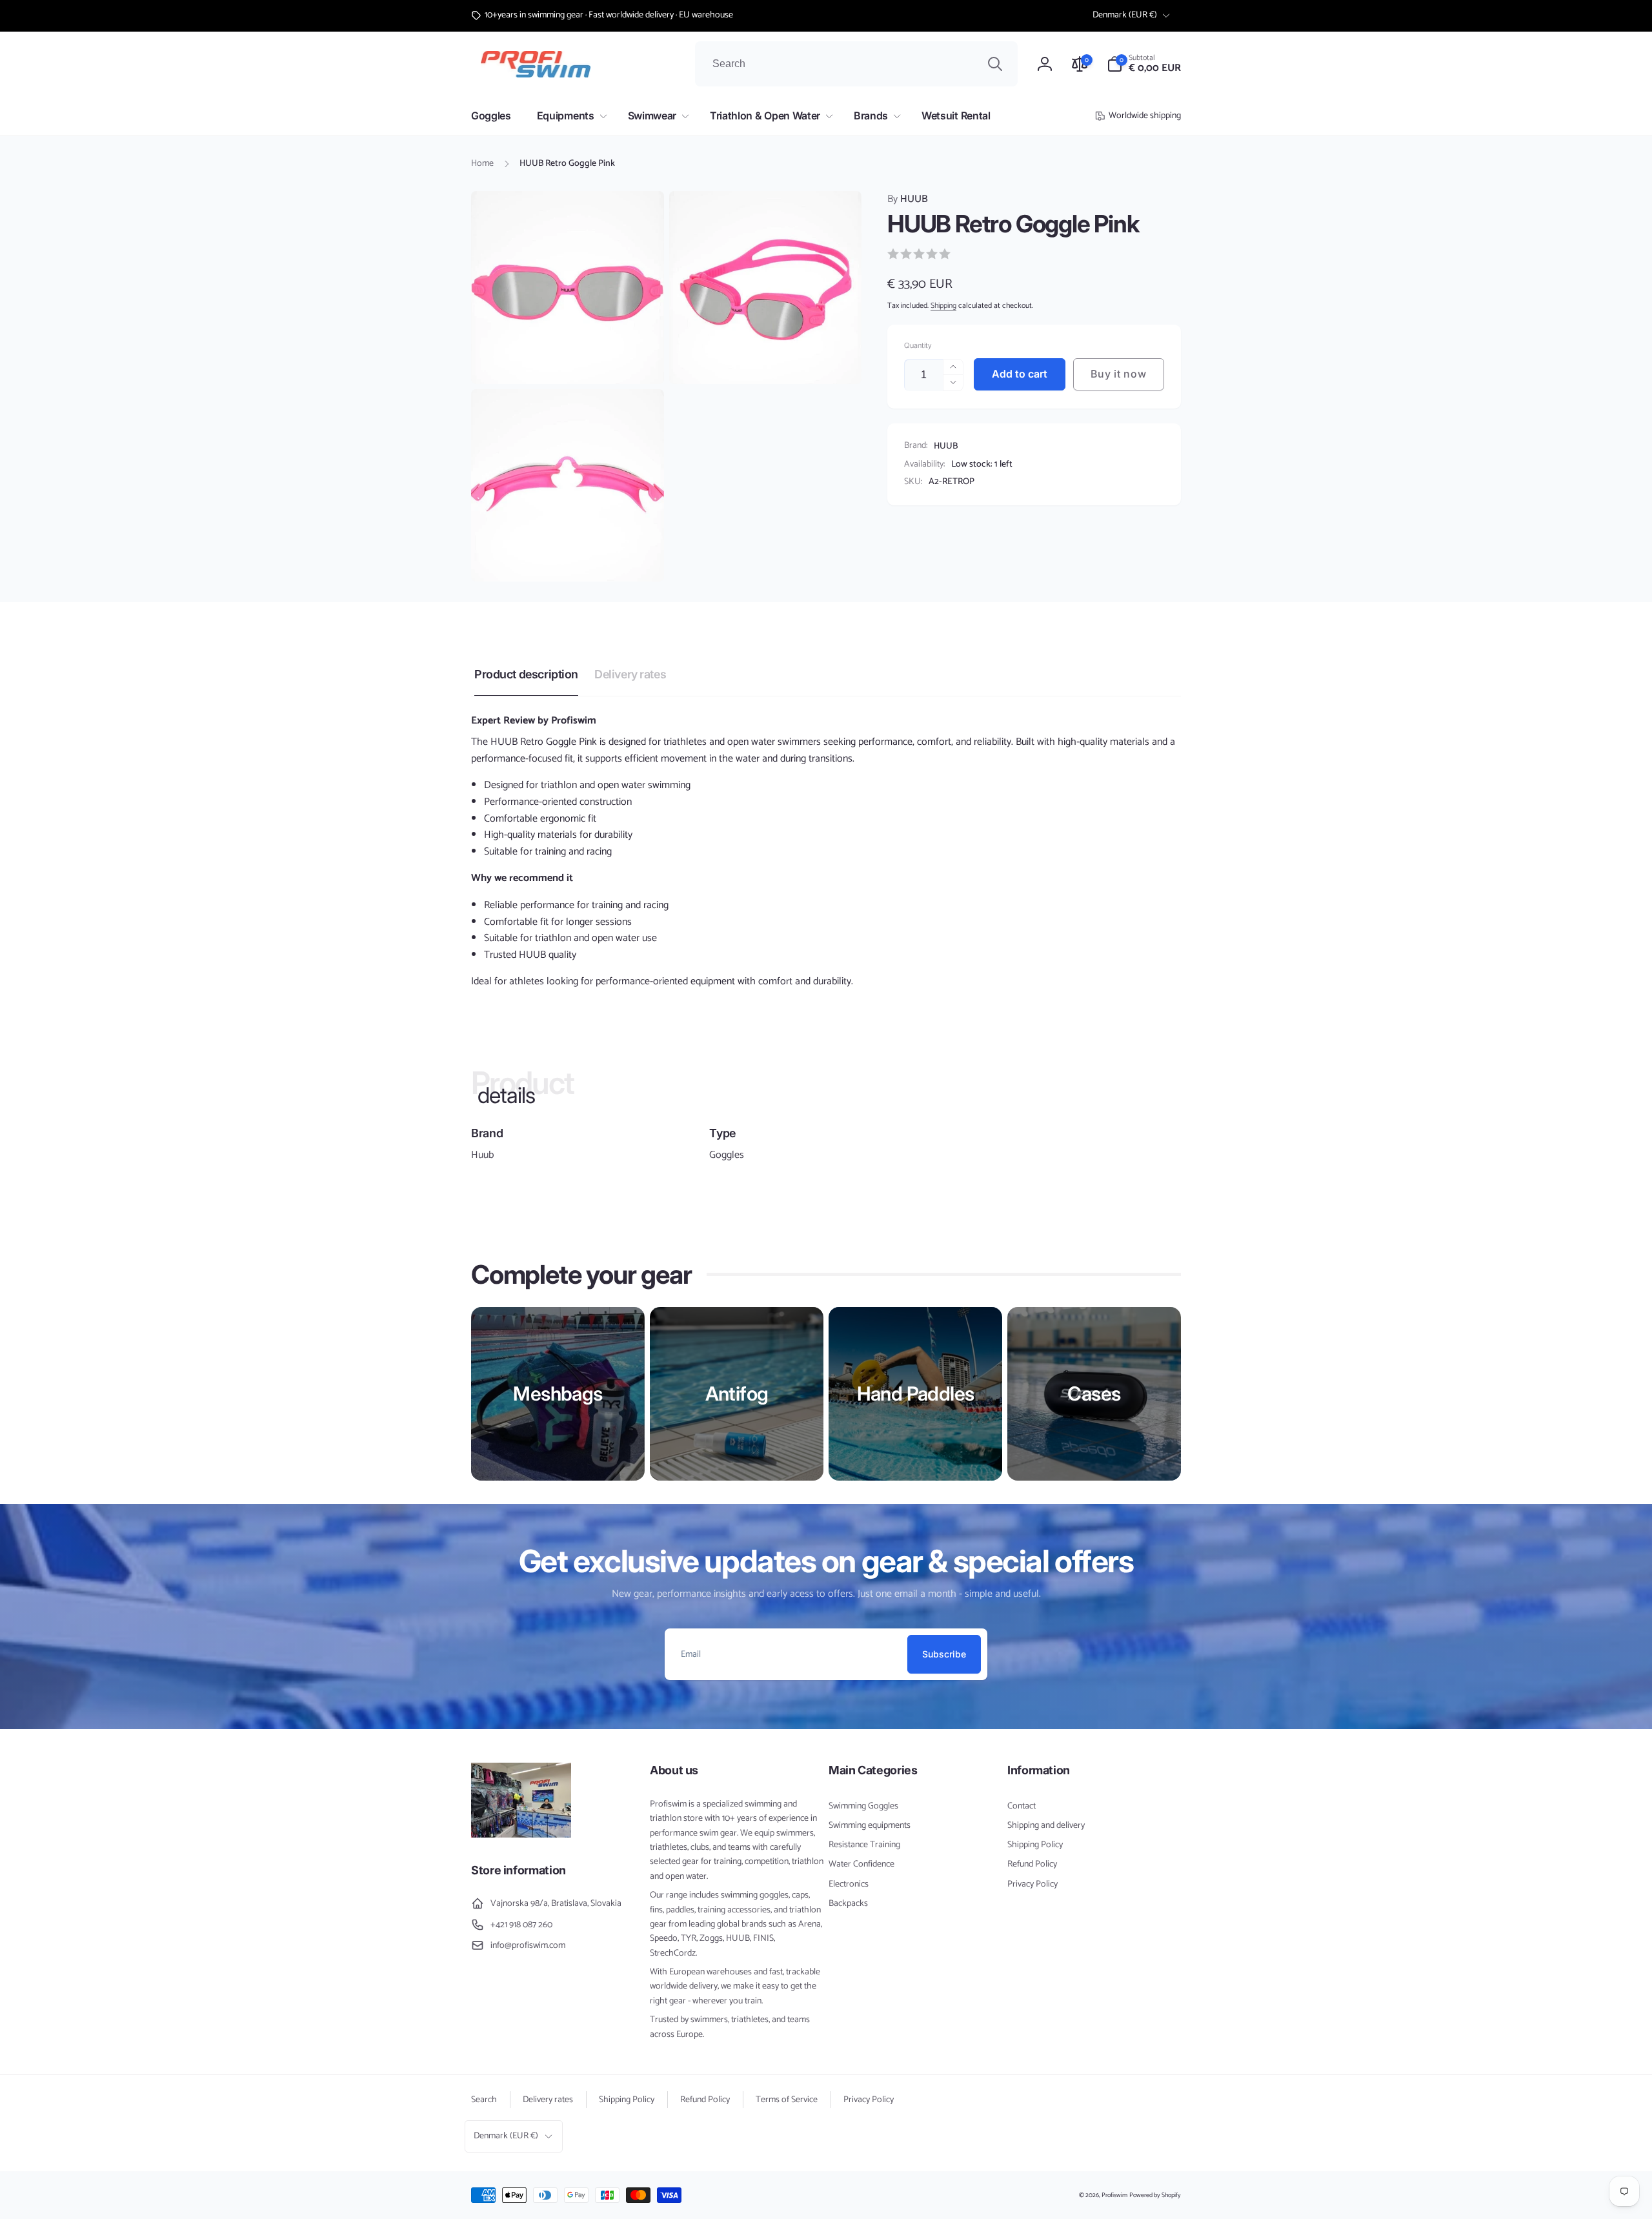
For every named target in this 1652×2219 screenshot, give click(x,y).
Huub (482, 1155)
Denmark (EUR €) (1125, 15)
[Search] (995, 64)
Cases (1094, 1393)
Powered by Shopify (1155, 2195)
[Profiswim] (521, 1835)
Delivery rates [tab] (630, 674)
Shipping (943, 306)
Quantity (918, 346)
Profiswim (1114, 2195)
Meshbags (558, 1393)
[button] (1144, 64)
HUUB (908, 199)
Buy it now (1118, 374)
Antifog (737, 1393)
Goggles (727, 1155)
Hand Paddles (916, 1393)
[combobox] (856, 64)
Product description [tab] (526, 674)
